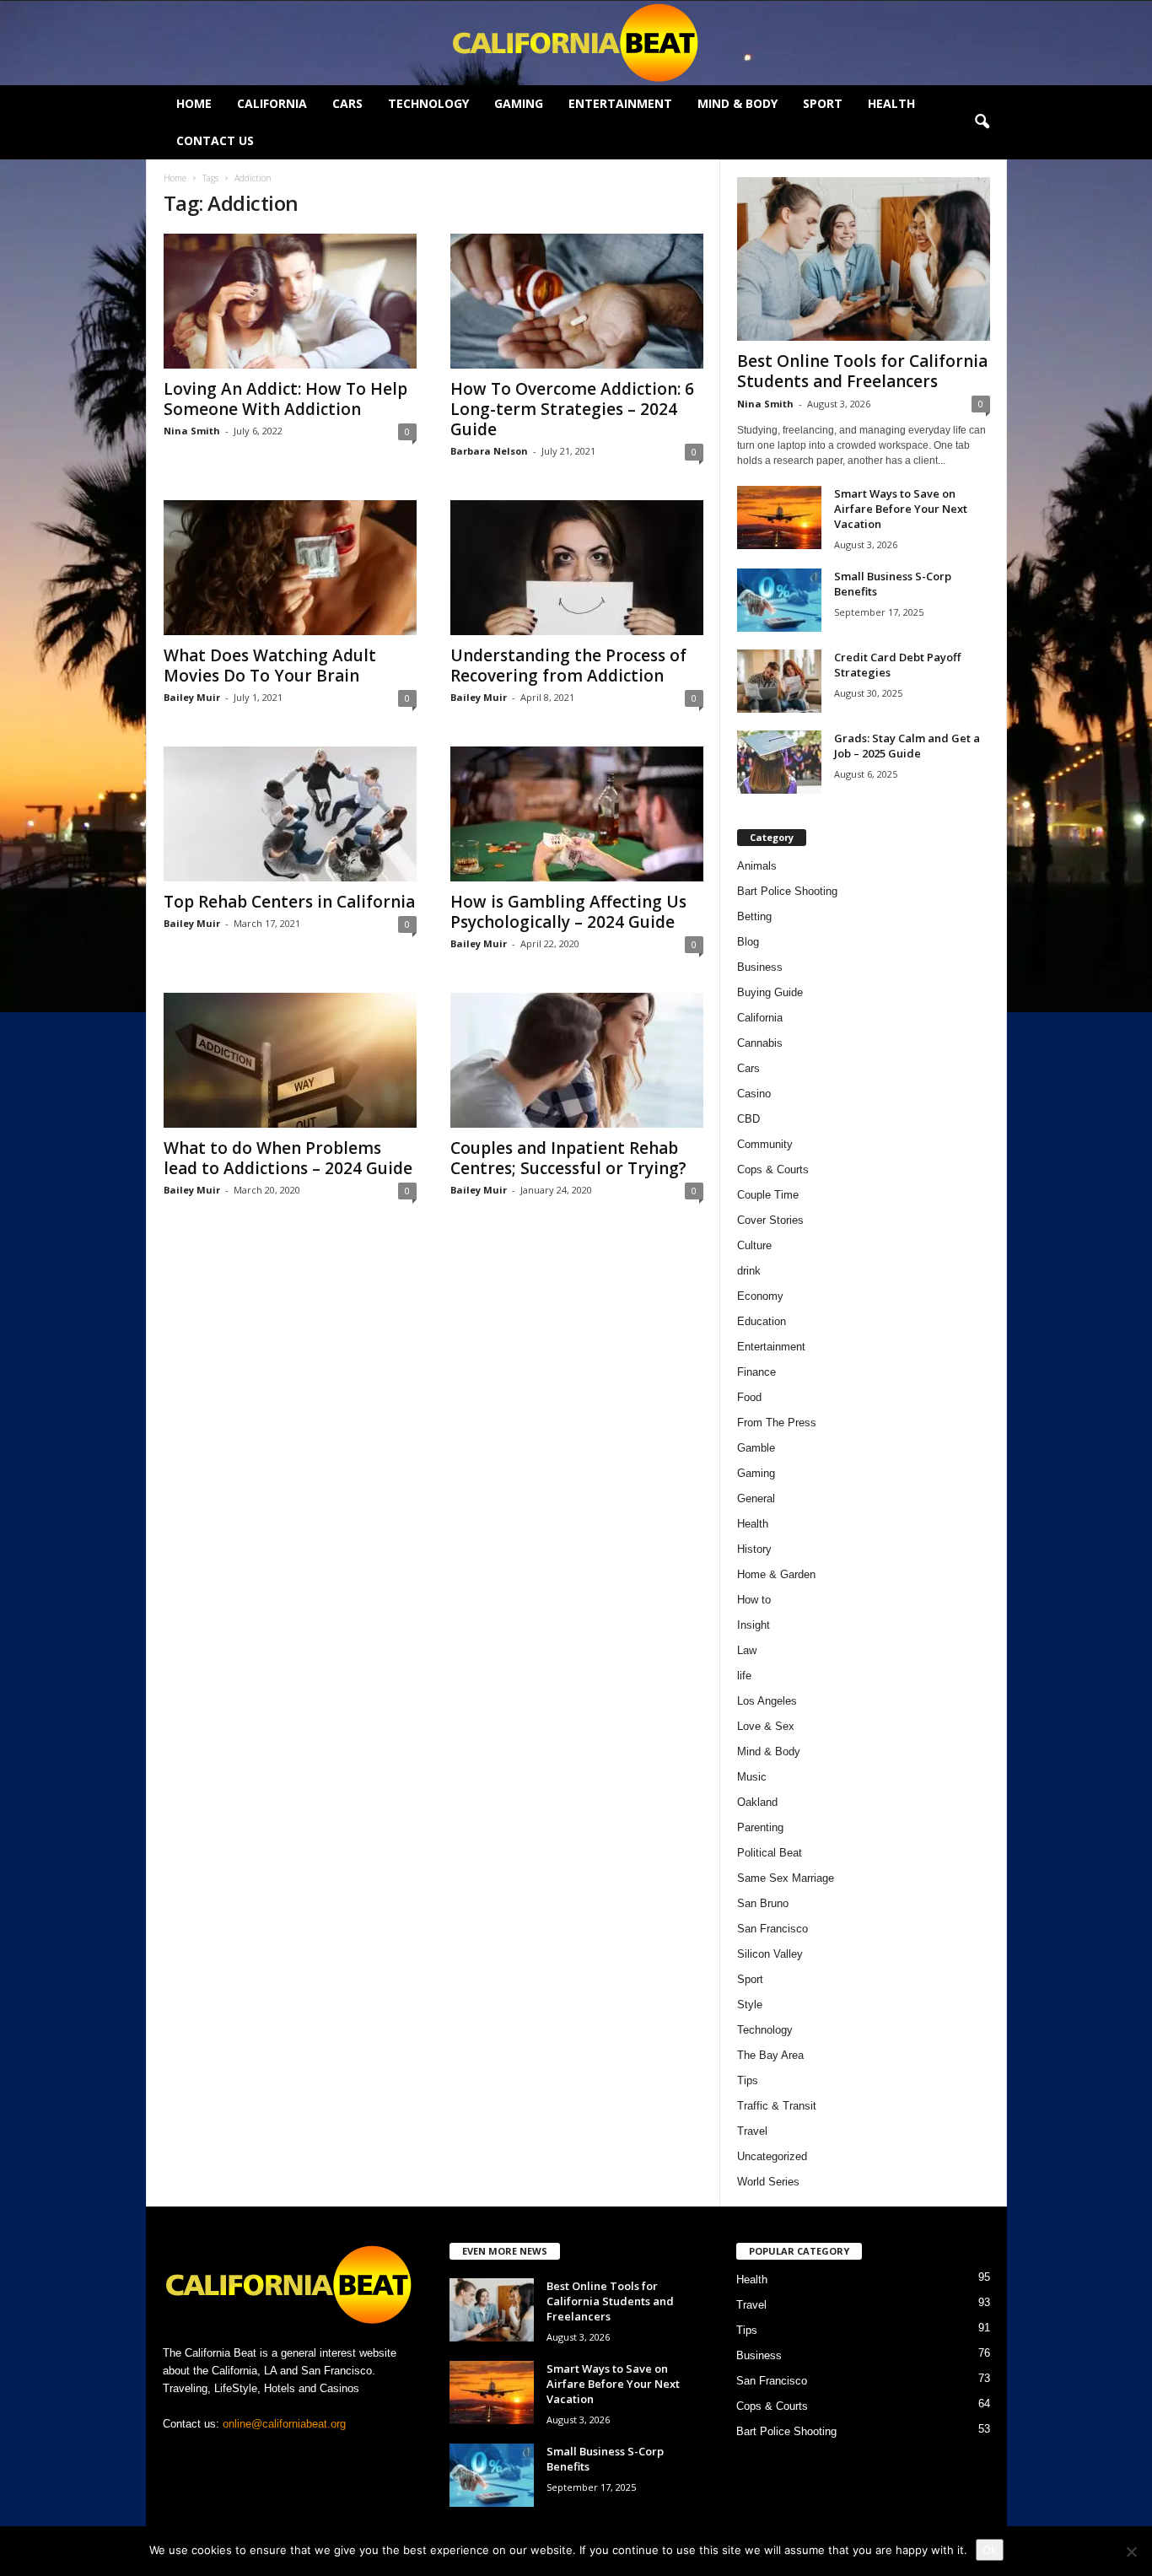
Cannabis (760, 1043)
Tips (748, 2080)
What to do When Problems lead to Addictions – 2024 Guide (288, 1158)
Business (760, 967)
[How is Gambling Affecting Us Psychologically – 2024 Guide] (577, 814)
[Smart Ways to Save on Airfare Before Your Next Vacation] (779, 517)
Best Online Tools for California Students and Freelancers (862, 371)
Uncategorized (772, 2156)
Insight (754, 1625)
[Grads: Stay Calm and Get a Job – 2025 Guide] (779, 762)
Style (750, 2005)
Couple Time (768, 1195)
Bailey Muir (192, 697)
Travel (752, 2131)
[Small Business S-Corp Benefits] (779, 600)
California (272, 103)
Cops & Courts (773, 1169)
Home (194, 103)
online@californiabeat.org (284, 2424)
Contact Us (215, 140)
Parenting (760, 1827)
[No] (1131, 2552)
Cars (347, 103)
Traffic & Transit (777, 2106)
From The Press (777, 1423)
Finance (756, 1372)
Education (762, 1321)
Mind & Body (737, 103)
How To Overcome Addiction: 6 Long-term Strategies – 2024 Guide (572, 409)
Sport (823, 103)
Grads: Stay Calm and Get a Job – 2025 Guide (907, 746)
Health (891, 103)
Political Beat (770, 1853)
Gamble (756, 1448)
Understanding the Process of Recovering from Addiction (568, 666)
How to (754, 1600)
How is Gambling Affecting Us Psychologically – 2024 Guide (568, 912)
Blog (748, 942)
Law (747, 1650)
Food (749, 1397)
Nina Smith (192, 431)
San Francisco (772, 1929)
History (754, 1549)
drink (749, 1271)
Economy (760, 1296)
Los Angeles (767, 1701)
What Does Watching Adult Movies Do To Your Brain (270, 666)
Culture (754, 1245)
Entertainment (620, 103)
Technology (428, 103)
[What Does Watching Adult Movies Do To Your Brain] (290, 568)
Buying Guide (770, 992)
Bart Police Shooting (787, 891)
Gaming (519, 103)
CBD (748, 1119)
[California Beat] (576, 43)
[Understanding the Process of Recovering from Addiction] (577, 568)
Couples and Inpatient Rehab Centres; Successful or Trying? (568, 1158)
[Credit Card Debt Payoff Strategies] (779, 681)
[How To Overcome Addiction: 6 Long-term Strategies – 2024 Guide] (577, 301)
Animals (757, 866)
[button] (982, 122)
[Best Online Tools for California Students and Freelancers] (864, 259)
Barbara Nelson (489, 451)
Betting (754, 916)
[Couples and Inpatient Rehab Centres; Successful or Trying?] (577, 1060)
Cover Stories (770, 1220)
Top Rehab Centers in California (289, 902)
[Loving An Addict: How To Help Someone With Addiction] (290, 301)
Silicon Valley (770, 1954)
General (756, 1498)
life (744, 1676)
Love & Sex (766, 1726)
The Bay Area (770, 2055)
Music (752, 1777)
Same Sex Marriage (786, 1878)
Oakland (757, 1802)
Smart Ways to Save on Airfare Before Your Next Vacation (901, 509)
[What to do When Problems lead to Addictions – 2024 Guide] (290, 1060)
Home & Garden (776, 1574)
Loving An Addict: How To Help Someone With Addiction (285, 399)
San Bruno (763, 1903)
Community (765, 1144)
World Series (768, 2182)
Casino (754, 1094)
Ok (990, 2550)
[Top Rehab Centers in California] (290, 814)
